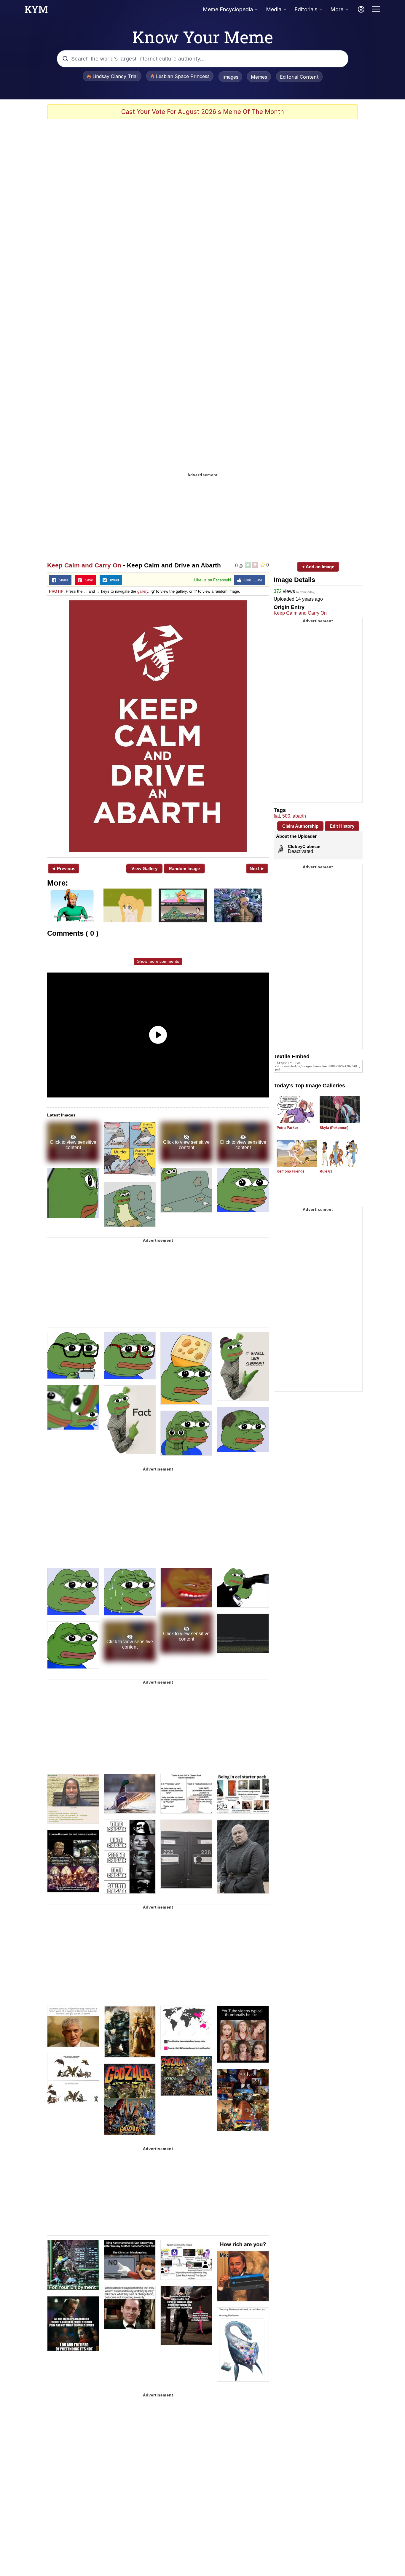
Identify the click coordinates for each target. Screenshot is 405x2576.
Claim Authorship (300, 826)
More (337, 9)
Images (230, 77)
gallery (143, 591)
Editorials (306, 9)
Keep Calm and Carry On (84, 565)
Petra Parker (287, 1128)
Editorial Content (299, 77)
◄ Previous (63, 869)
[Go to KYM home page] (36, 11)
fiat (277, 816)
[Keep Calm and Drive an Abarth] (158, 726)
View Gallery (144, 869)
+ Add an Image (318, 567)
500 (286, 816)
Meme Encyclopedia (228, 9)
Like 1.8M (252, 580)
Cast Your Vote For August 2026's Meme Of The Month (203, 112)
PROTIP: (57, 591)
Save (88, 580)
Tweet (113, 580)
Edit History (342, 826)
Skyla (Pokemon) (334, 1128)
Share (62, 580)
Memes (259, 77)
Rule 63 (326, 1171)
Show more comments (158, 961)
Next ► (257, 869)
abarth (299, 816)
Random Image (184, 869)
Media (274, 9)
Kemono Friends (291, 1171)
